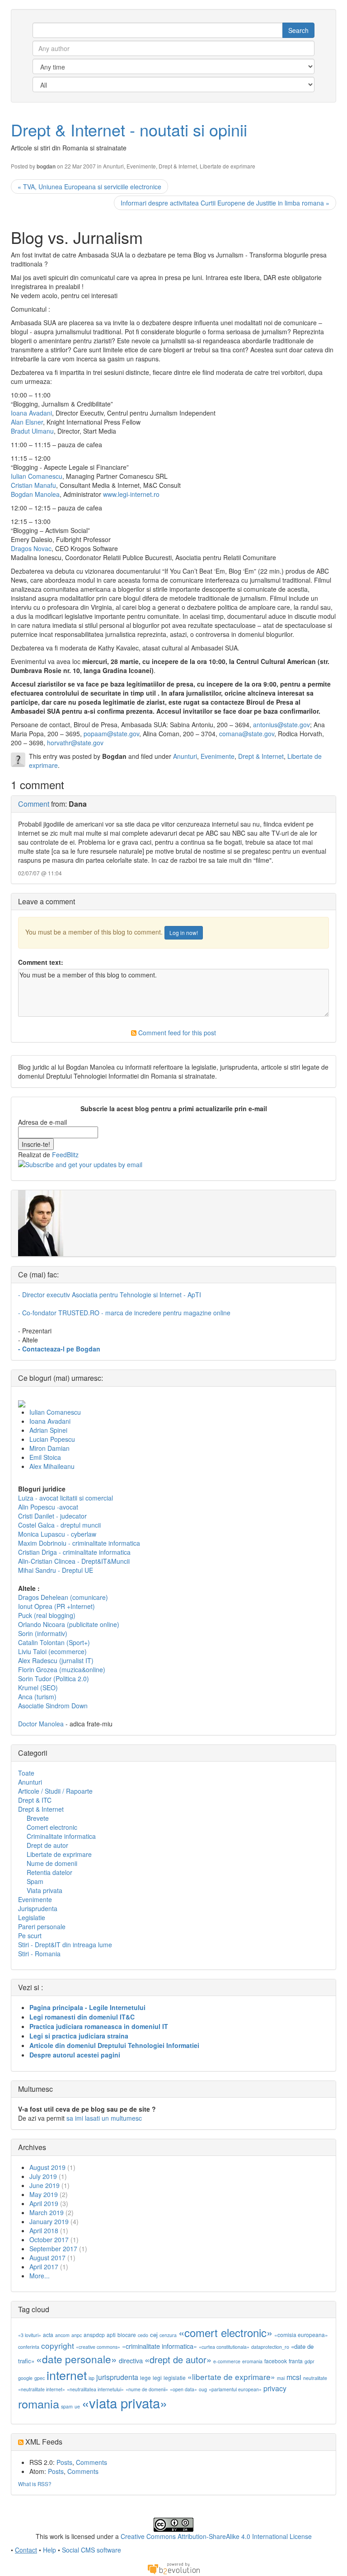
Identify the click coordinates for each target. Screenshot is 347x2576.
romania (39, 2403)
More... (40, 2276)
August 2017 (47, 2258)
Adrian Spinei (48, 1430)
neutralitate (315, 2378)
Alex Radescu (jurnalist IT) (56, 1660)
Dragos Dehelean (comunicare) (63, 1597)
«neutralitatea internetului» (95, 2389)
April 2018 (44, 2230)
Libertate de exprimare (227, 166)
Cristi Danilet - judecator (52, 1516)
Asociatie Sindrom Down (53, 1706)
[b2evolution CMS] (173, 2568)
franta (296, 2361)
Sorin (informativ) (43, 1633)
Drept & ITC (35, 1800)
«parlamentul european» (235, 2389)
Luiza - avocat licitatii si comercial (66, 1498)
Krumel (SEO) (38, 1688)
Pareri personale (42, 1926)
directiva (131, 2360)
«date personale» (77, 2359)
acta (48, 2335)
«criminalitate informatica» (159, 2346)
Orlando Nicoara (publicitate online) (69, 1624)
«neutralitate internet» (42, 2389)
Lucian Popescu (52, 1439)
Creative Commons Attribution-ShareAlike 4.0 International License (216, 2536)
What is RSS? (35, 2484)
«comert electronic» (225, 2332)
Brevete (38, 1818)
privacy (275, 2388)
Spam (35, 1881)
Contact (26, 2550)
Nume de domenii (52, 1863)
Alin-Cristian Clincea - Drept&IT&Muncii (74, 1561)
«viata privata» (124, 2403)
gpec (40, 2378)
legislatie (175, 2377)
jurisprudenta (117, 2377)
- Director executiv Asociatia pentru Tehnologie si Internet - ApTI (110, 1295)
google (25, 2378)
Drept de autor (47, 1845)
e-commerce (227, 2361)
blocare (127, 2335)
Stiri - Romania (39, 1954)
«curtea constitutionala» (224, 2347)
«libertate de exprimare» (231, 2377)
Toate (26, 1773)
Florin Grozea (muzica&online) (62, 1669)
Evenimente (141, 166)
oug (203, 2389)
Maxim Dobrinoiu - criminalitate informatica (79, 1543)
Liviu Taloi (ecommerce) (52, 1651)
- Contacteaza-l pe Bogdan (59, 1349)
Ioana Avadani (31, 413)
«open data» (183, 2389)
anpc (77, 2335)
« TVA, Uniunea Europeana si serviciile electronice (89, 187)
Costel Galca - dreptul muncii (59, 1525)
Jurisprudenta (38, 1908)
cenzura (168, 2335)
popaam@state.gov (111, 734)
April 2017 (44, 2267)
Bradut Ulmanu (32, 431)
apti (111, 2335)
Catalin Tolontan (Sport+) (54, 1642)
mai (281, 2378)
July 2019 (43, 2176)
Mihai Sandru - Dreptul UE (56, 1570)
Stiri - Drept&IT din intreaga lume (65, 1945)
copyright (58, 2345)
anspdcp (94, 2335)
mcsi (294, 2377)
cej (154, 2335)
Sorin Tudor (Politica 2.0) (54, 1678)
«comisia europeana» (301, 2335)
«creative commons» (98, 2347)
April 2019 (44, 2203)
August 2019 (47, 2167)
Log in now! (184, 933)
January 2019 (49, 2221)
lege (145, 2377)
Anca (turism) (37, 1697)
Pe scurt (30, 1936)
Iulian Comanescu (37, 476)
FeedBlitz (65, 1155)
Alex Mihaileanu (52, 1466)
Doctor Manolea (41, 1724)
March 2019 (47, 2212)
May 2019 (44, 2194)
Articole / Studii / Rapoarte (55, 1791)
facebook (276, 2361)
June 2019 (45, 2185)
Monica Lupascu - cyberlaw (57, 1534)
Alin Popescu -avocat (48, 1507)
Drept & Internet (178, 166)
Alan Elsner (27, 422)
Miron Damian (49, 1448)
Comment (34, 804)
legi (157, 2377)
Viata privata (45, 1890)
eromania (252, 2361)
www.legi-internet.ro (131, 494)
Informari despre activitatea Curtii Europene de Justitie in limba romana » (225, 203)
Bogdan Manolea (35, 494)
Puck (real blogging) (47, 1615)
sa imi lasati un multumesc (104, 2118)
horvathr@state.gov (75, 743)
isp (91, 2378)
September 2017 (53, 2249)
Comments (91, 2462)
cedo (143, 2335)
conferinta (29, 2347)
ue (77, 2406)
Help (49, 2550)
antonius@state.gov (281, 725)
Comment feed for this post (176, 1033)
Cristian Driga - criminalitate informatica (74, 1552)
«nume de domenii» (147, 2389)
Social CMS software (91, 2550)
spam (67, 2406)
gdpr (309, 2361)
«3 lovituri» (30, 2335)
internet (67, 2375)
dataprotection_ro (270, 2347)
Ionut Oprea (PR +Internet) (56, 1606)
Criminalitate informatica (61, 1836)
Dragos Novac (31, 548)
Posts (64, 2462)
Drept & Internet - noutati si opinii (129, 129)
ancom (62, 2335)
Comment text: (41, 962)
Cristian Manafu (33, 485)
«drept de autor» (178, 2359)
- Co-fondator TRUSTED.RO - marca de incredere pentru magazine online (124, 1313)
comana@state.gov (247, 734)
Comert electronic (52, 1827)
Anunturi (113, 166)
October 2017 (49, 2239)
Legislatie (32, 1917)
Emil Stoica (45, 1457)
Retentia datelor (49, 1872)
